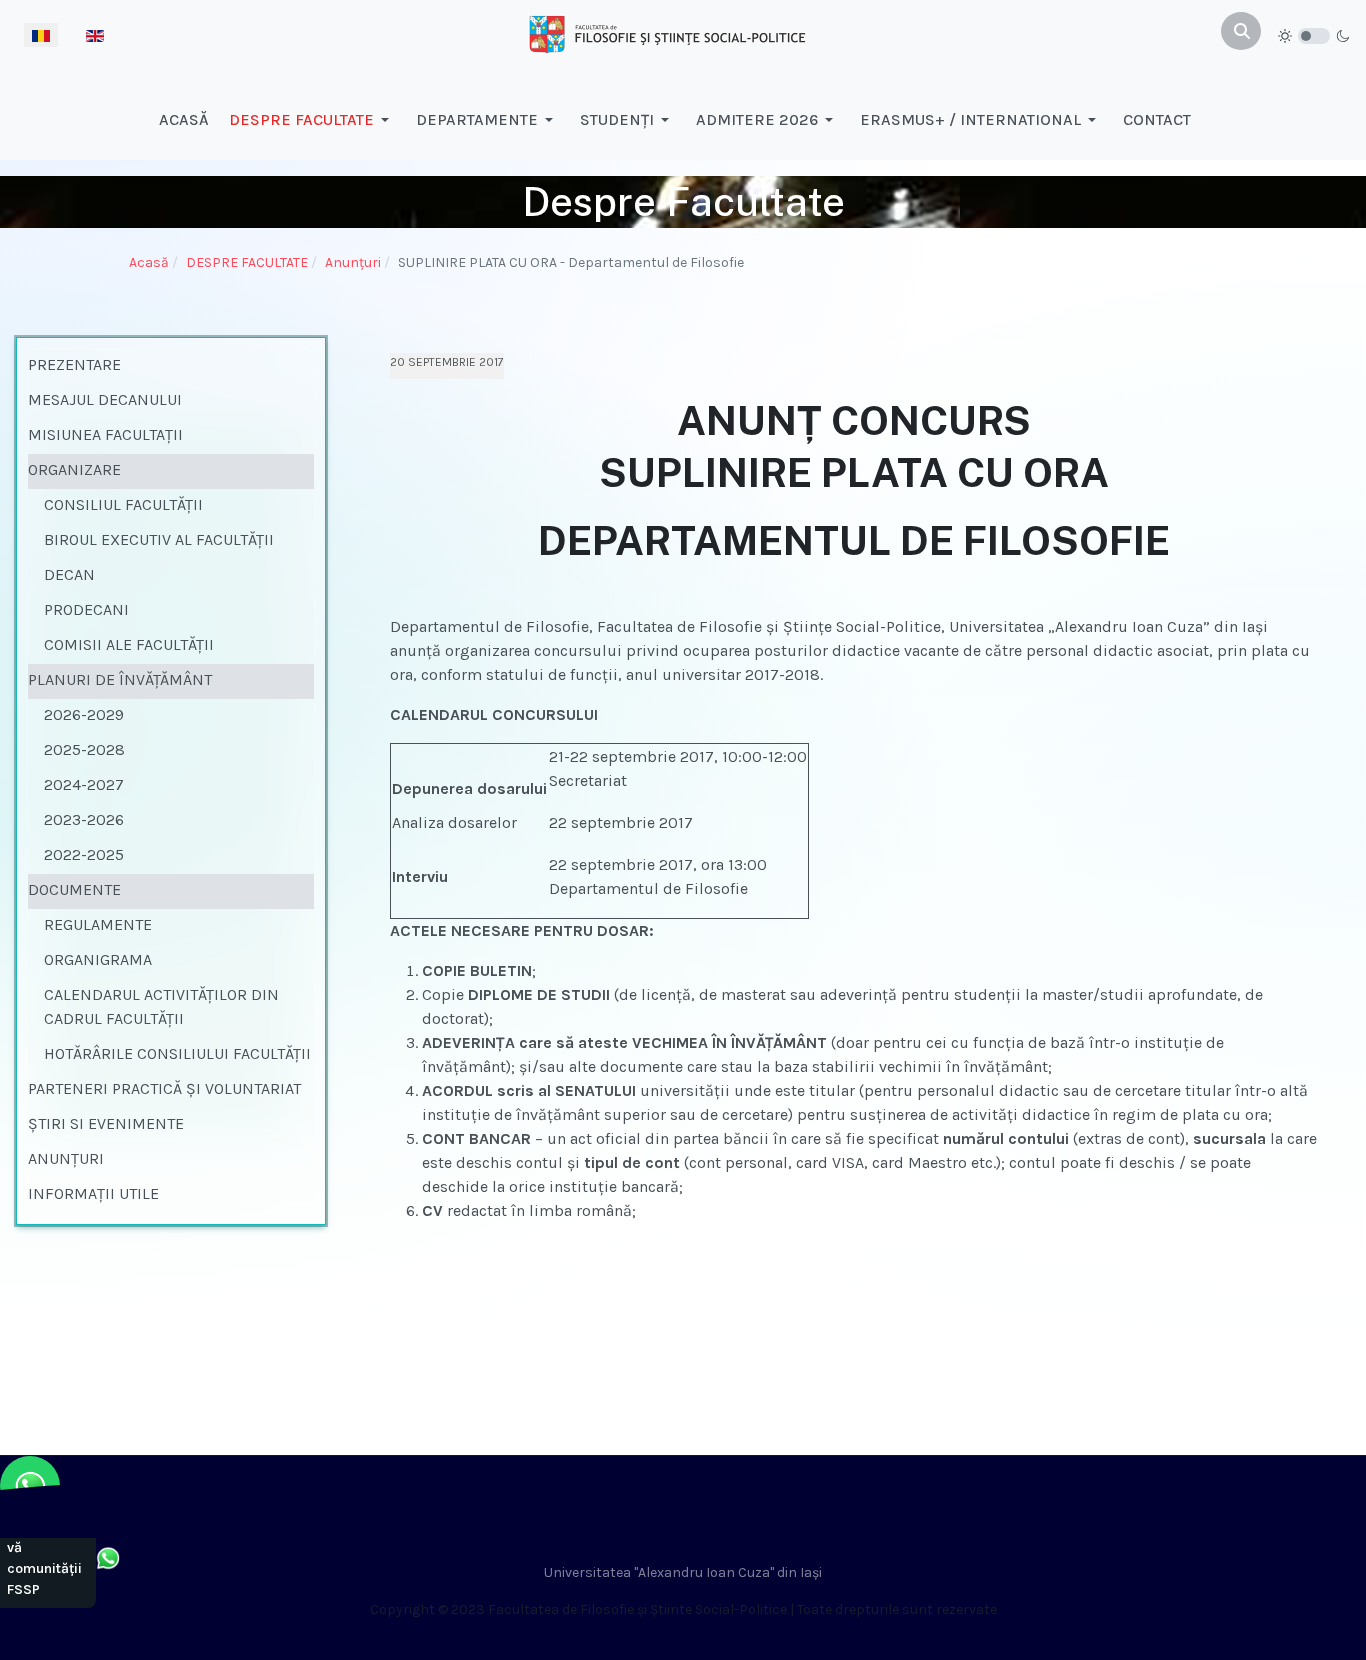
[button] (312, 120)
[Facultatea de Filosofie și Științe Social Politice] (667, 32)
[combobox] (1241, 31)
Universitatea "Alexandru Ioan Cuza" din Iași (683, 1572)
